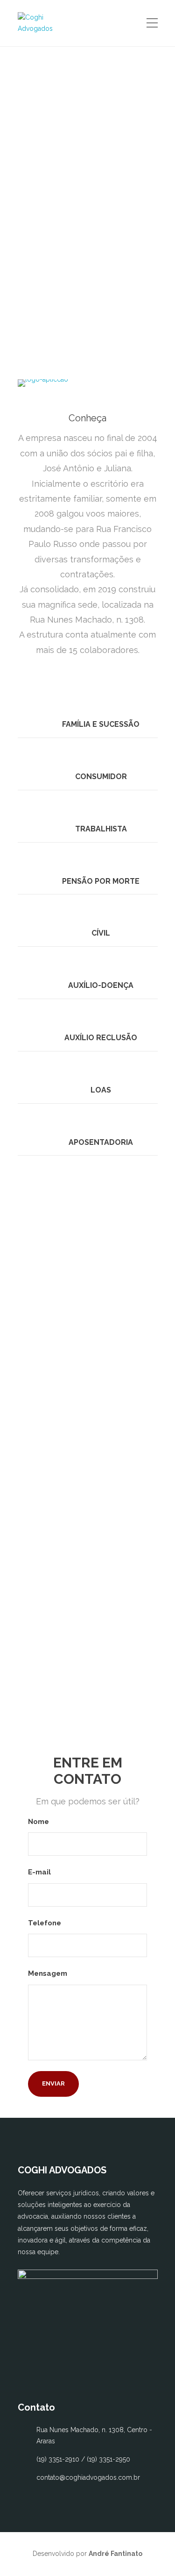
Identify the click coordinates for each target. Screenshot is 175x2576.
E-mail (40, 1872)
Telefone (45, 1923)
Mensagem (49, 1973)
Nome (39, 1822)
